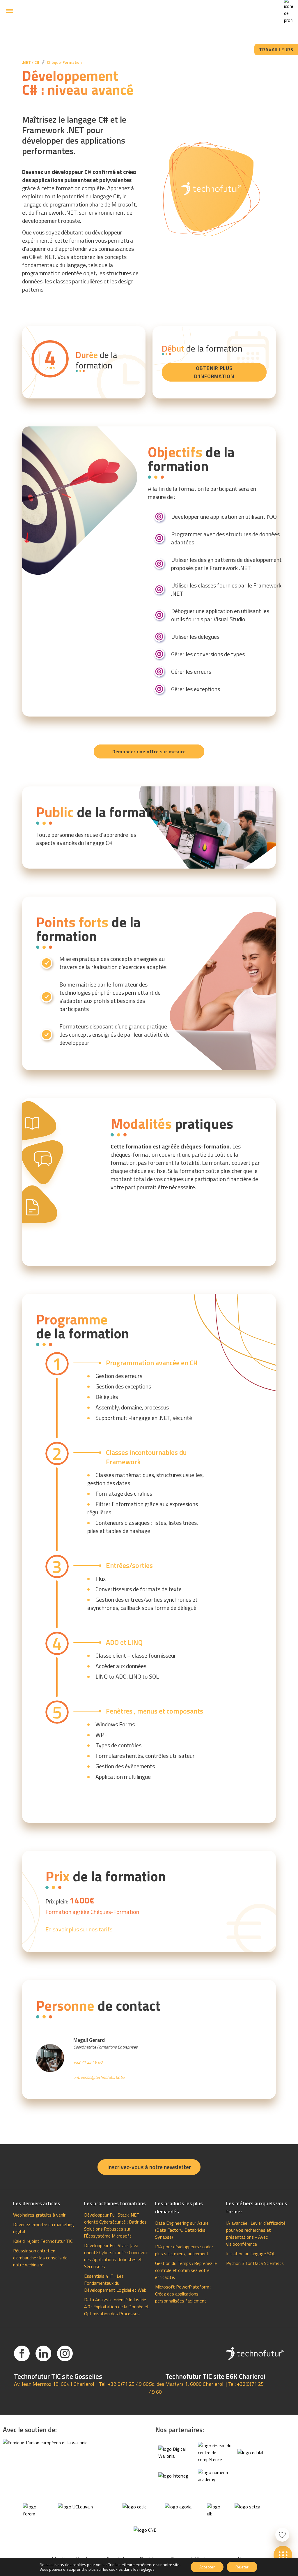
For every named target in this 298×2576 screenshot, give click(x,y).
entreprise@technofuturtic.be (99, 2077)
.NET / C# (31, 62)
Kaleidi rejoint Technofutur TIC (43, 2241)
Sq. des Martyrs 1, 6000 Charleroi (186, 2384)
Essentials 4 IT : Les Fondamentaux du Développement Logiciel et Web (115, 2283)
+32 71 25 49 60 (88, 2062)
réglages (147, 2569)
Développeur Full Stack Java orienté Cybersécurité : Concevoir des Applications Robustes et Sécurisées (116, 2256)
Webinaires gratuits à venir (39, 2215)
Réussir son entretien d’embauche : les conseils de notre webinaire (40, 2258)
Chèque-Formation (64, 62)
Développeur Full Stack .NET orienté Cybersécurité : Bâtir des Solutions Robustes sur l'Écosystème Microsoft (115, 2225)
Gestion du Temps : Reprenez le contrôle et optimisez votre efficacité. (186, 2270)
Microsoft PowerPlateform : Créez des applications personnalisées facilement (183, 2294)
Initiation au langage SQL (251, 2254)
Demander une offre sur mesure (149, 751)
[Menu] (9, 11)
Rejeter (242, 2567)
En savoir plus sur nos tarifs (79, 1929)
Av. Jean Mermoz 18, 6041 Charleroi (54, 2384)
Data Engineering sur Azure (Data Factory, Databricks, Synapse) (182, 2230)
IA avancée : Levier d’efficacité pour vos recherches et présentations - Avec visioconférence (256, 2233)
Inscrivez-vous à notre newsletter (149, 2167)
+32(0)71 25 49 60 (128, 2384)
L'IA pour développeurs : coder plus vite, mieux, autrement (184, 2250)
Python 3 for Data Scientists (255, 2263)
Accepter (207, 2567)
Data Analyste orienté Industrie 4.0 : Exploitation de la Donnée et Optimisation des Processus (117, 2307)
